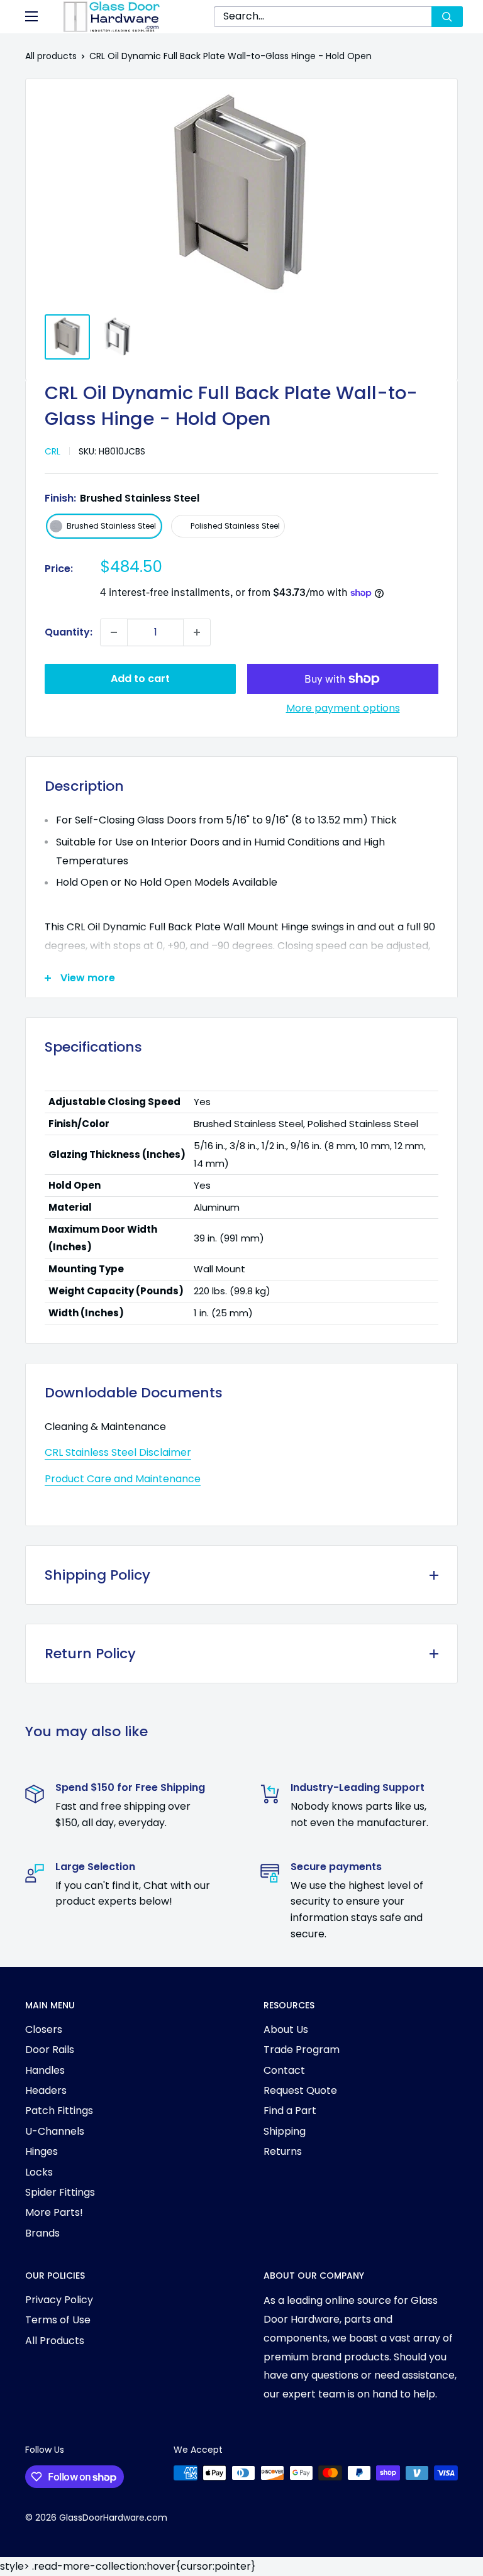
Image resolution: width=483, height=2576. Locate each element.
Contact (284, 2070)
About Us (286, 2029)
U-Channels (55, 2131)
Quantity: (69, 632)
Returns (283, 2151)
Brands (42, 2233)
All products (51, 56)
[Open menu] (31, 16)
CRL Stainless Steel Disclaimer (118, 1452)
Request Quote (300, 2090)
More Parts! (54, 2212)
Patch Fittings (59, 2111)
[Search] (447, 17)
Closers (44, 2029)
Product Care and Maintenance (123, 1479)
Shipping (285, 2131)
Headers (46, 2090)
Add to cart (140, 679)
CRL (53, 451)
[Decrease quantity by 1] (114, 632)
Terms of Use (58, 2320)
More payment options (343, 708)
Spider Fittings (60, 2192)
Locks (39, 2172)
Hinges (42, 2151)
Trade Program (302, 2050)
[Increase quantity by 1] (197, 632)
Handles (45, 2070)
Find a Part (290, 2111)
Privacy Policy (59, 2300)
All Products (55, 2341)
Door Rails (50, 2050)
